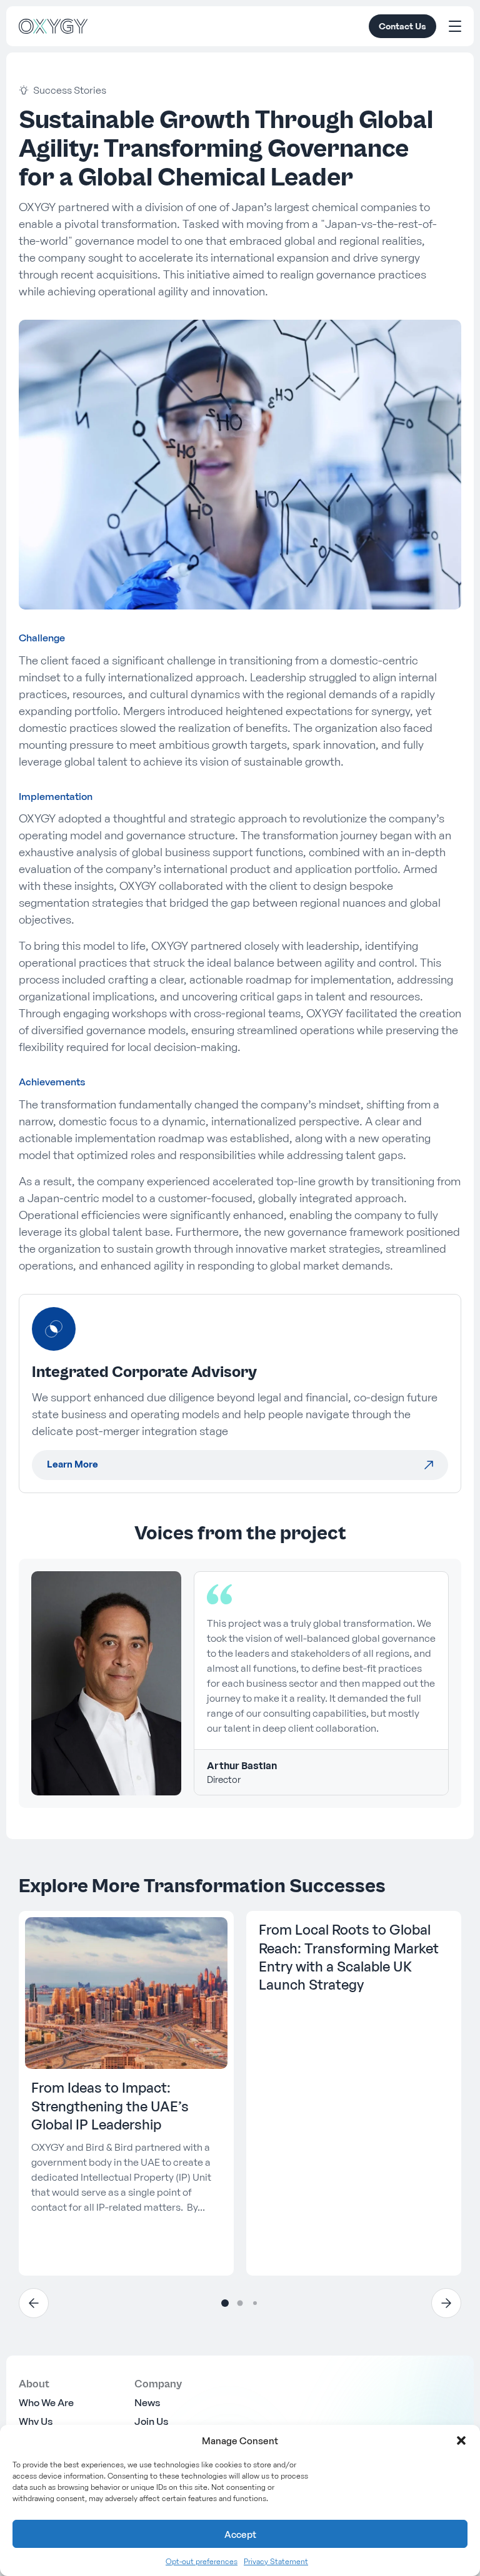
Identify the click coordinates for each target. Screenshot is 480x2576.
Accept (240, 2534)
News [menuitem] (147, 2402)
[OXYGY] (53, 26)
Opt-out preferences (202, 2561)
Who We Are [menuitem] (46, 2402)
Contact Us (402, 26)
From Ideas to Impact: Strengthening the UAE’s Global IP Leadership (110, 2106)
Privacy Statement (276, 2561)
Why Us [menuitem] (36, 2421)
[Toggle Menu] (455, 26)
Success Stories (70, 90)
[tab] (225, 2303)
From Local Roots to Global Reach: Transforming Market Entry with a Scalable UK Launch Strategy (349, 1957)
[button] (461, 2440)
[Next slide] (446, 2303)
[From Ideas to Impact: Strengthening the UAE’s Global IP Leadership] (126, 1993)
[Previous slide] (34, 2303)
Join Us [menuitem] (151, 2421)
